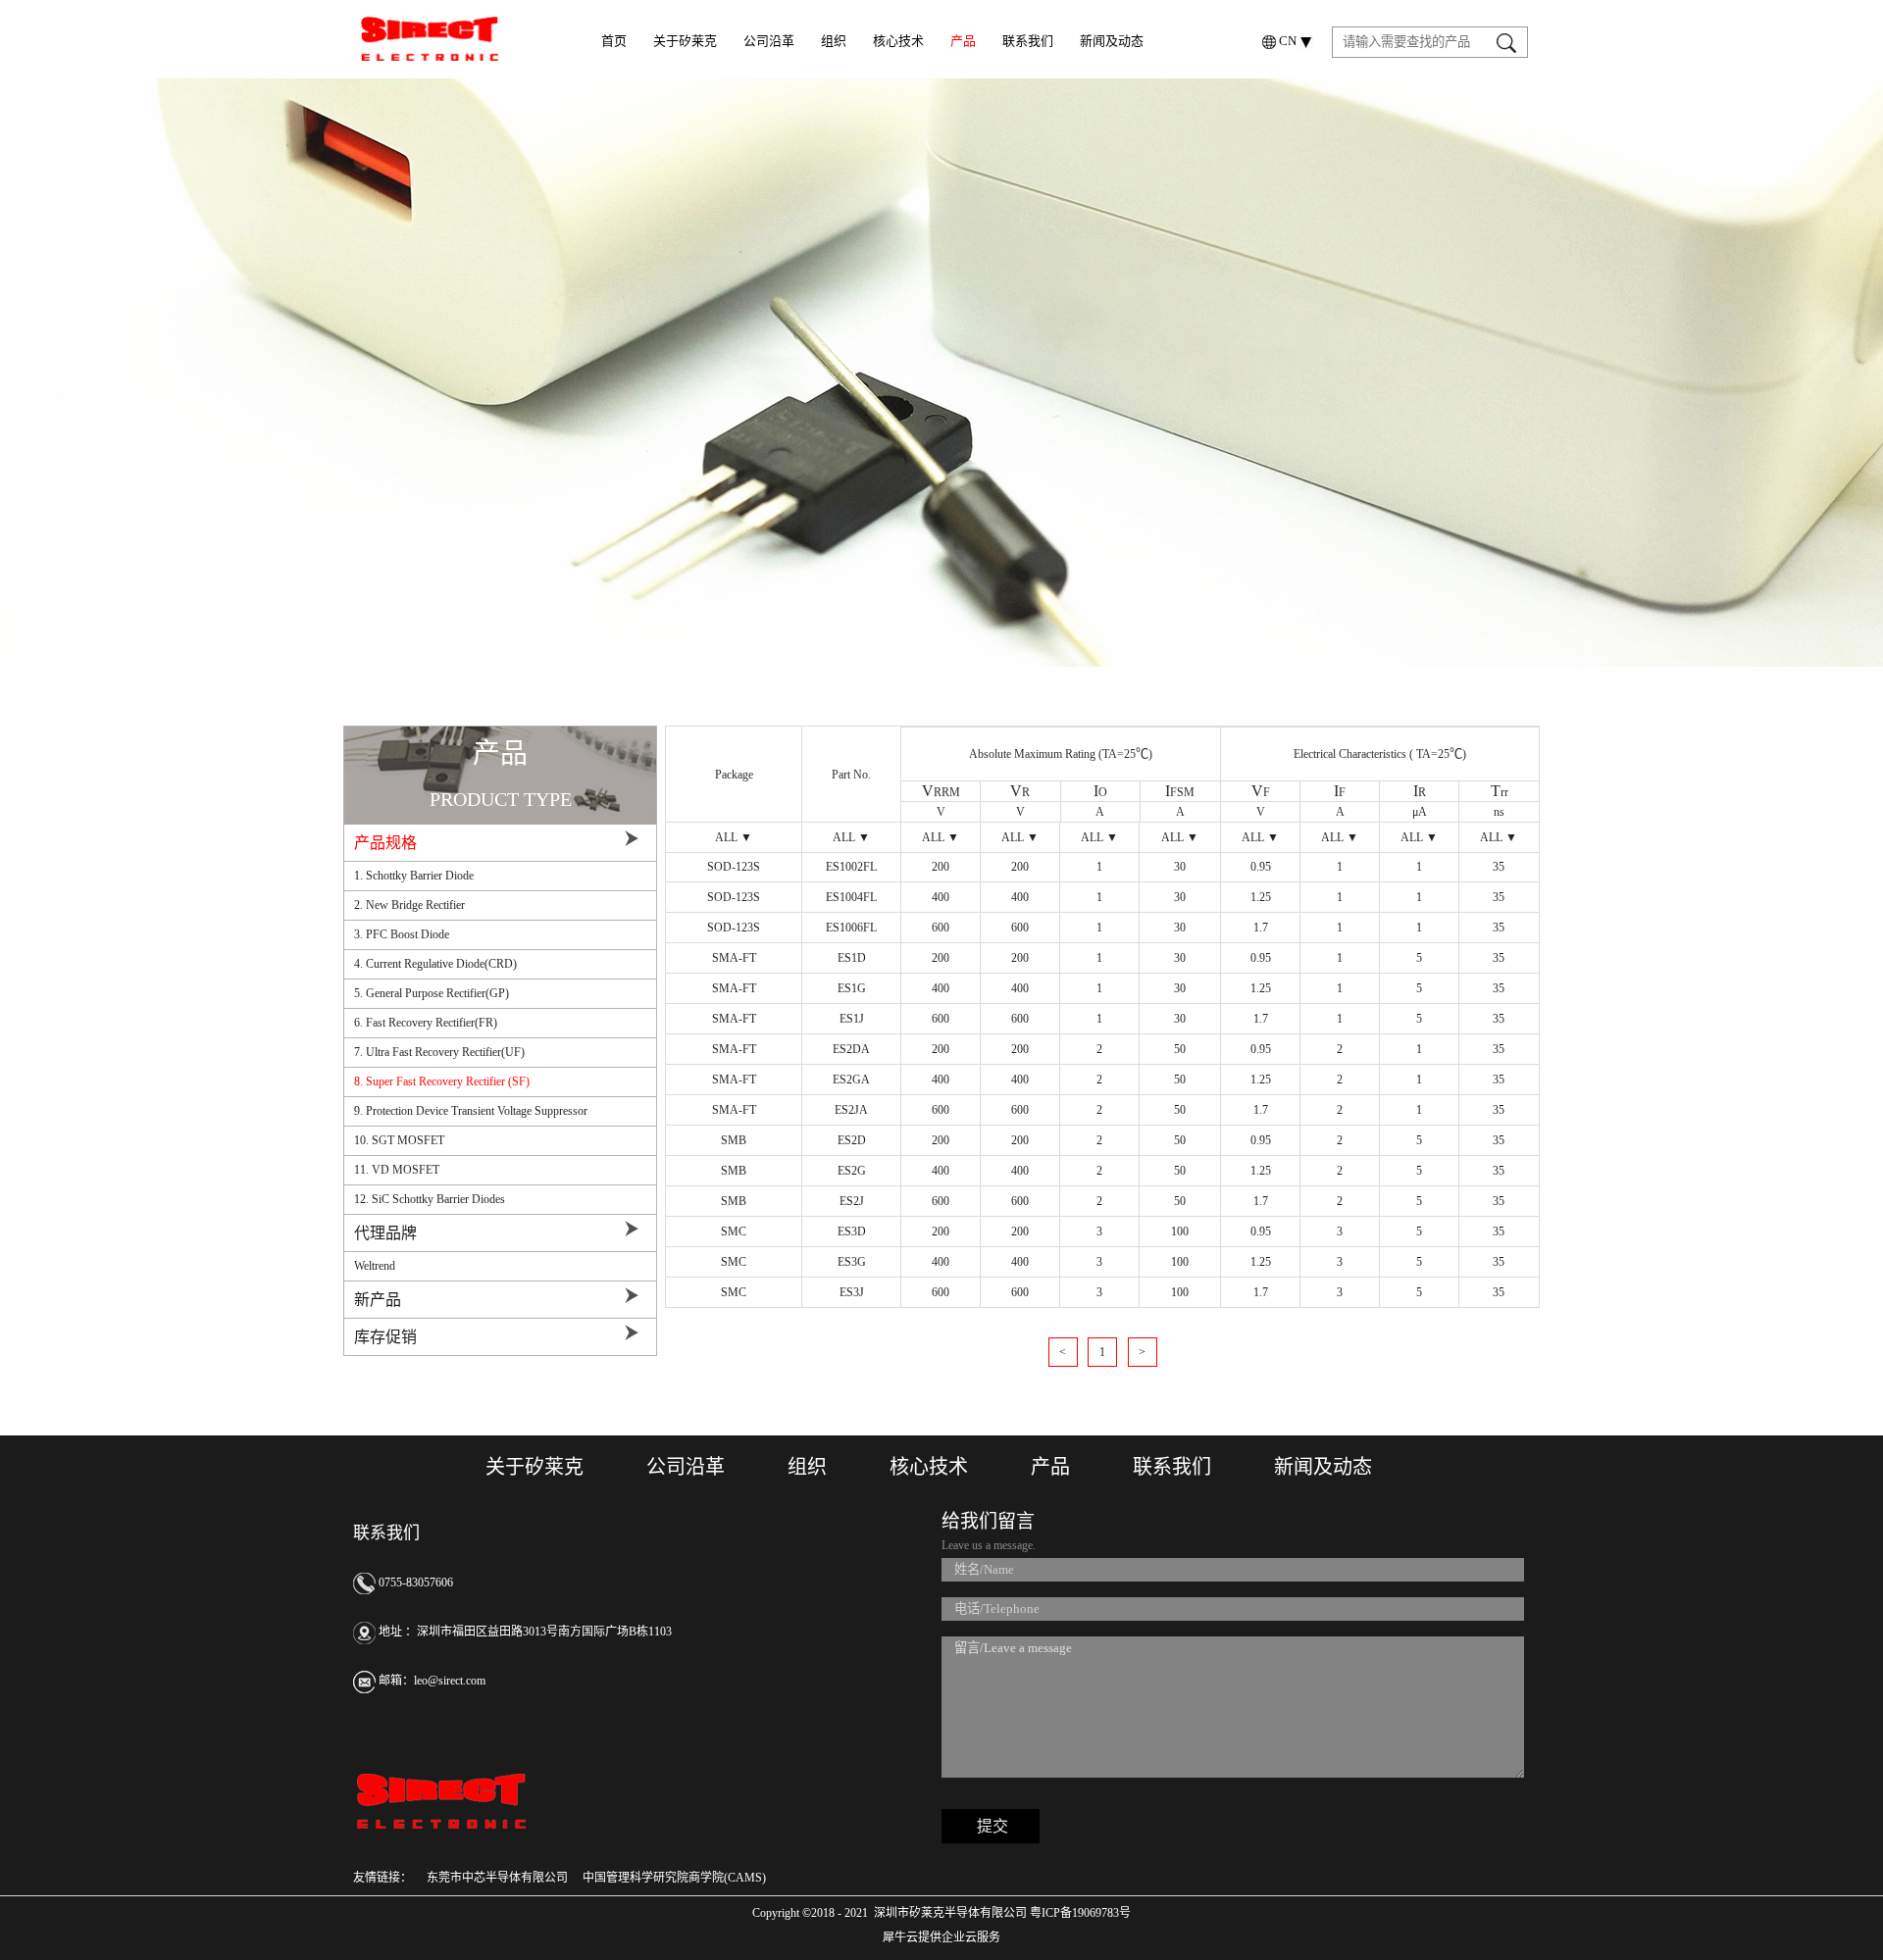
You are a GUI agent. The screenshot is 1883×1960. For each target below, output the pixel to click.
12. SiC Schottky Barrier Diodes (430, 1199)
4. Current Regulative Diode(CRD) (435, 964)
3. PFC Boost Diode (402, 934)
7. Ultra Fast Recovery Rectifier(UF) (439, 1052)
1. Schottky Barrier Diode (414, 876)
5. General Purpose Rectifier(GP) (432, 993)
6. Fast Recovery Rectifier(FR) (426, 1023)
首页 (614, 41)
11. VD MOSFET (397, 1170)
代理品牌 (385, 1233)
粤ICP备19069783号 (1079, 1913)
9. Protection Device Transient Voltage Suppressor (471, 1111)
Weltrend (375, 1266)
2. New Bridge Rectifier (409, 905)
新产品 (378, 1300)
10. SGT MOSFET (399, 1140)
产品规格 (385, 843)
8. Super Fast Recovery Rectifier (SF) (442, 1081)
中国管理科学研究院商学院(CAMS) (674, 1878)
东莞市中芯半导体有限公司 (497, 1878)
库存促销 (385, 1337)
